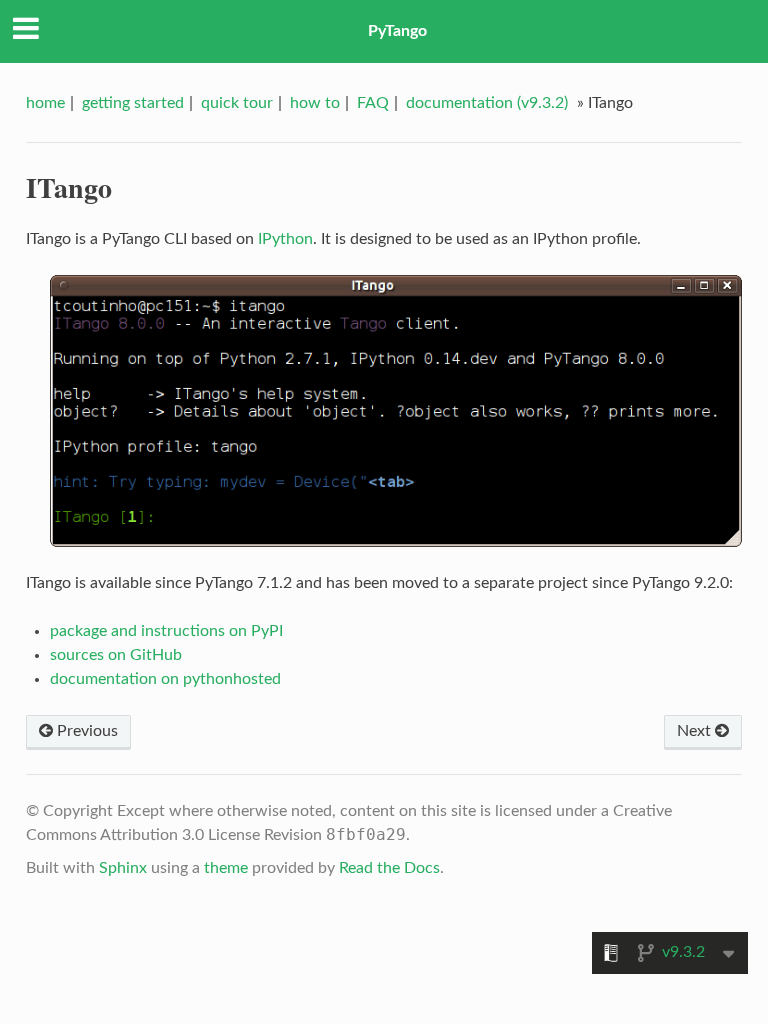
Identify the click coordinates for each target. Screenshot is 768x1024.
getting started (133, 103)
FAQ (373, 103)
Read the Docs (389, 868)
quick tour (237, 103)
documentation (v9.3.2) (487, 103)
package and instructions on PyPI (166, 631)
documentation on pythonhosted (165, 679)
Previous (85, 731)
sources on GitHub (116, 655)
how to (315, 103)
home (45, 103)
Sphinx (123, 868)
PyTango (397, 31)
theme (226, 868)
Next (696, 731)
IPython (285, 239)
